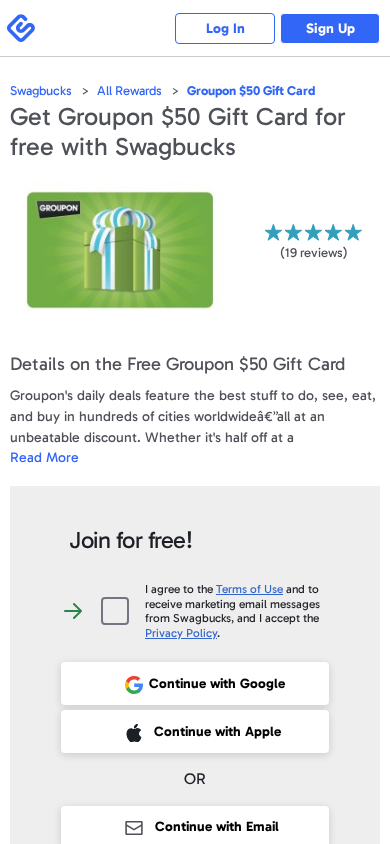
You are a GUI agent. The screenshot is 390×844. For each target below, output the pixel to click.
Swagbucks (41, 90)
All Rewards (129, 90)
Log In (225, 28)
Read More (44, 457)
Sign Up (330, 28)
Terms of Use (249, 589)
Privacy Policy (181, 633)
